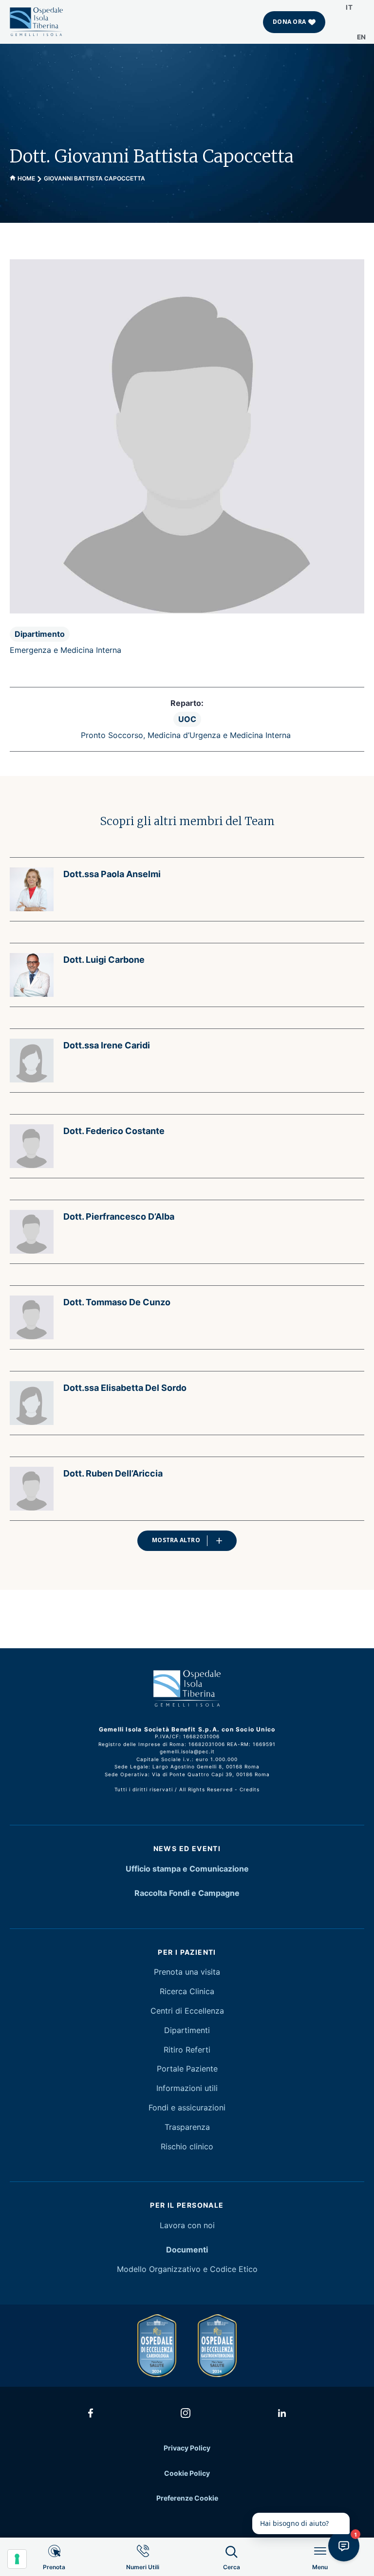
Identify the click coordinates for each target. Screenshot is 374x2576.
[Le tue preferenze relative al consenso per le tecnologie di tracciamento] (17, 2559)
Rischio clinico (187, 2146)
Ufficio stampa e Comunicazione (187, 1869)
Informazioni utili (187, 2088)
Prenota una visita (187, 1972)
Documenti (187, 2250)
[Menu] (320, 2575)
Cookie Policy (187, 2473)
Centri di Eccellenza (187, 2011)
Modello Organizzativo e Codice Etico (187, 2269)
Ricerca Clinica (187, 1991)
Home (26, 178)
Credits (250, 1789)
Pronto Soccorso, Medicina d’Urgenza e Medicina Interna (186, 735)
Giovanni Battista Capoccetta (94, 178)
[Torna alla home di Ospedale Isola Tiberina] (37, 21)
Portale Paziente (187, 2069)
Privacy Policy (187, 2448)
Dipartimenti (187, 2030)
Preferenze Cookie (187, 2498)
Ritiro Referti (187, 2050)
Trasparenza (187, 2127)
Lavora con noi (187, 2225)
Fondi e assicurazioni (187, 2108)
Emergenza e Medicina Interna (65, 650)
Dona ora (289, 22)
